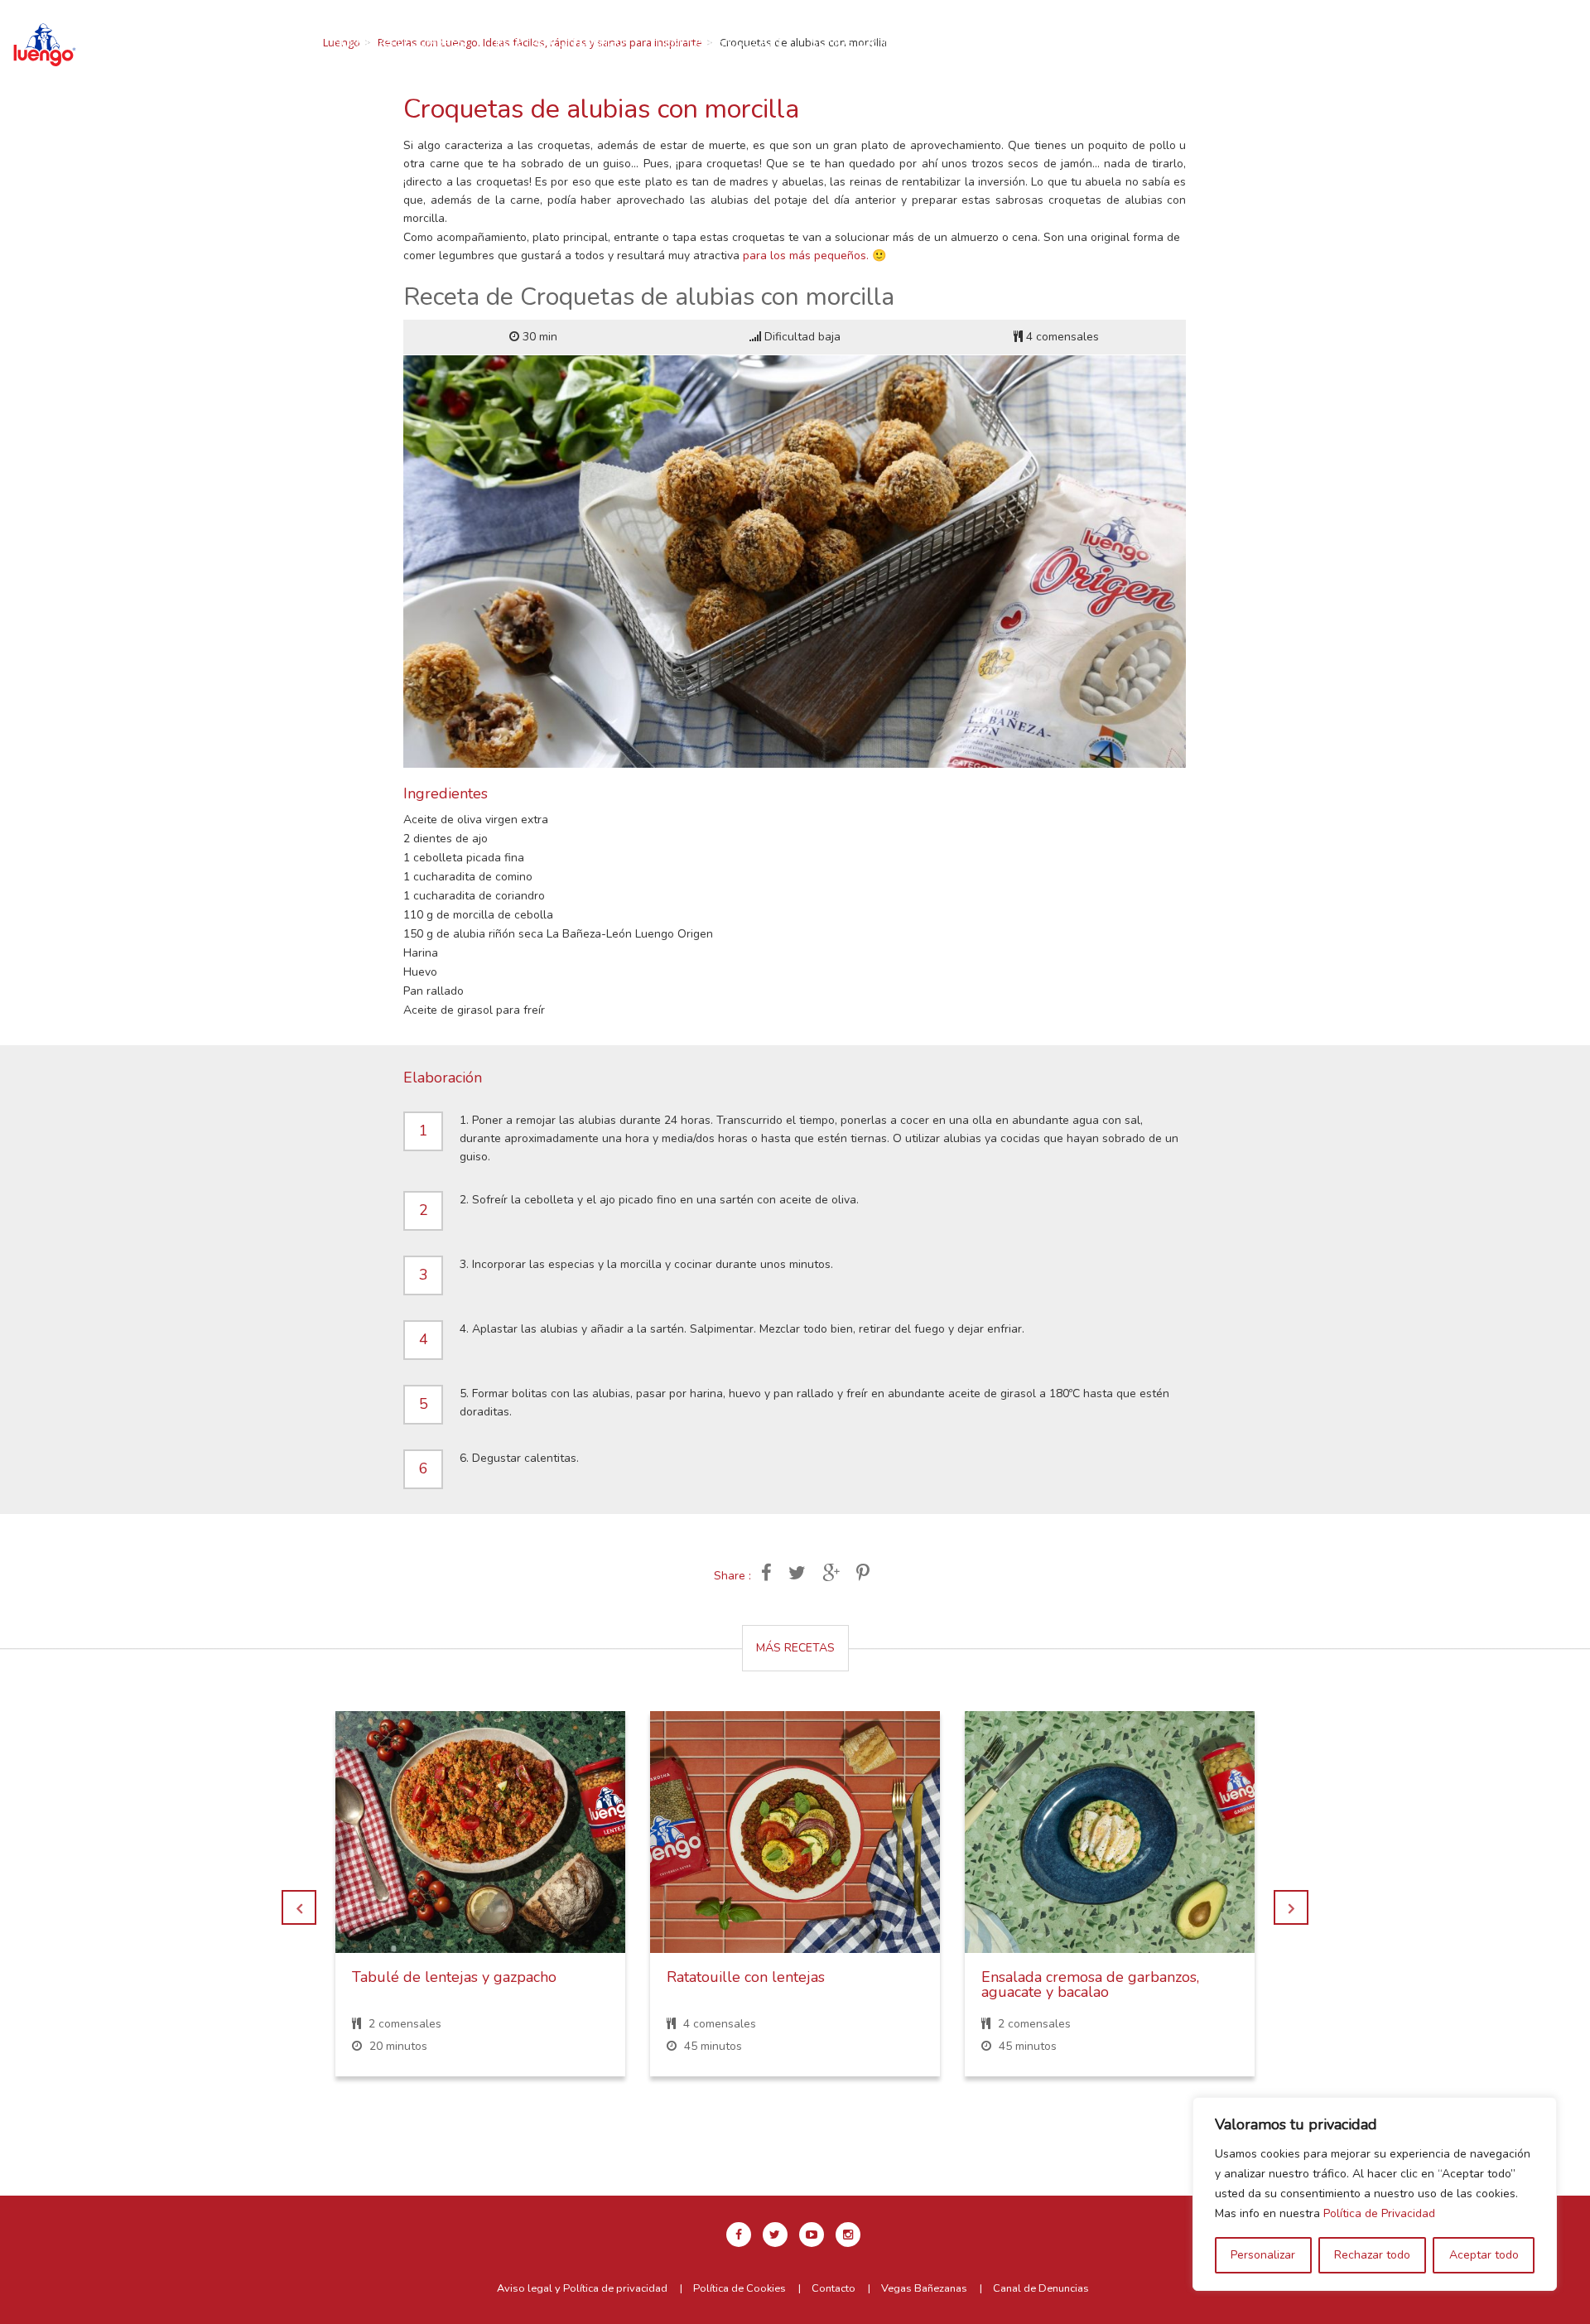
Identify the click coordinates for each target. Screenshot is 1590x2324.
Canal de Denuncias (1041, 2288)
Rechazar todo (1372, 2255)
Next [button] (1291, 1907)
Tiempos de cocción (718, 42)
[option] (480, 1906)
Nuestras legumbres (399, 42)
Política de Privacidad (1379, 2213)
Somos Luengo (857, 42)
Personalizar (1263, 2255)
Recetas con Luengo (560, 42)
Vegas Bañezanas (924, 2288)
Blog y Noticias (982, 42)
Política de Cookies (740, 2288)
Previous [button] (299, 1907)
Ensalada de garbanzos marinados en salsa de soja (1106, 1984)
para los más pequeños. (806, 256)
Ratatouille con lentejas (431, 1977)
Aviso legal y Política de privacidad (582, 2288)
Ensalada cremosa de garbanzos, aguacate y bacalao (776, 1984)
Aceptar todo (1484, 2255)
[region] (1375, 2194)
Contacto (1092, 42)
